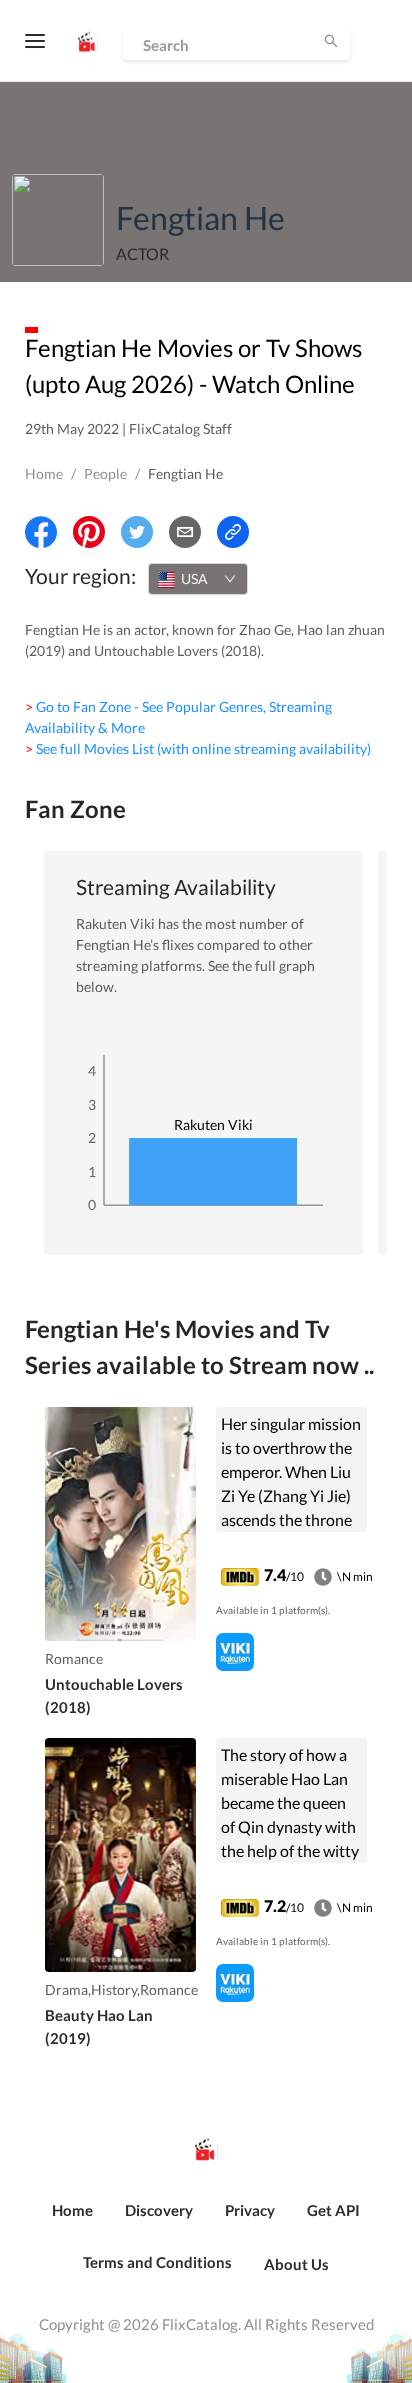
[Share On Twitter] (137, 532)
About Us (296, 2264)
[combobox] (198, 579)
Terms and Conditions (157, 2262)
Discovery (159, 2210)
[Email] (185, 532)
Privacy (250, 2210)
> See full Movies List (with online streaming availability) (198, 748)
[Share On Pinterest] (89, 532)
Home (44, 473)
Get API (333, 2210)
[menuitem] (72, 2221)
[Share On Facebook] (41, 532)
